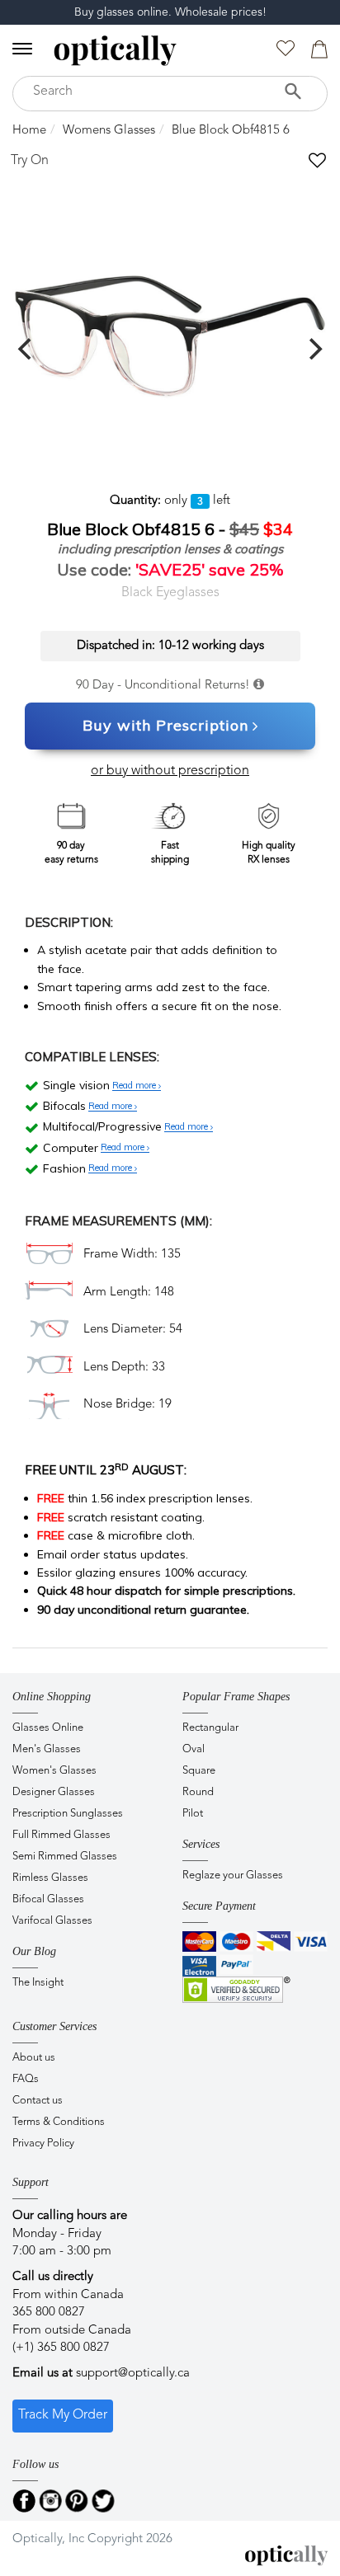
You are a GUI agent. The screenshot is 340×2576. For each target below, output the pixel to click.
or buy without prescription (170, 771)
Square (199, 1771)
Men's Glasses (47, 1749)
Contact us (38, 2101)
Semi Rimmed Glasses (65, 1857)
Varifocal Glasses (52, 1921)
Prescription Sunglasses (68, 1814)
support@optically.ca (133, 2374)
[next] (314, 349)
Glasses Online (48, 1728)
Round (198, 1792)
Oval (194, 1749)
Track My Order (63, 2415)
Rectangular (210, 1728)
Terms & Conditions (59, 2122)
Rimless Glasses (50, 1878)
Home (29, 131)
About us (34, 2058)
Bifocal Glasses (48, 1899)
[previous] (26, 349)
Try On (30, 161)
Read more (135, 1086)
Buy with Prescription (165, 725)
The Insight (38, 1983)
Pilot (193, 1814)
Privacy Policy (43, 2144)
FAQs (26, 2079)
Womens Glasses (109, 131)
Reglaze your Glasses (233, 1876)
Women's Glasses (54, 1771)
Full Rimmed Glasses (61, 1835)
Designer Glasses (54, 1792)
